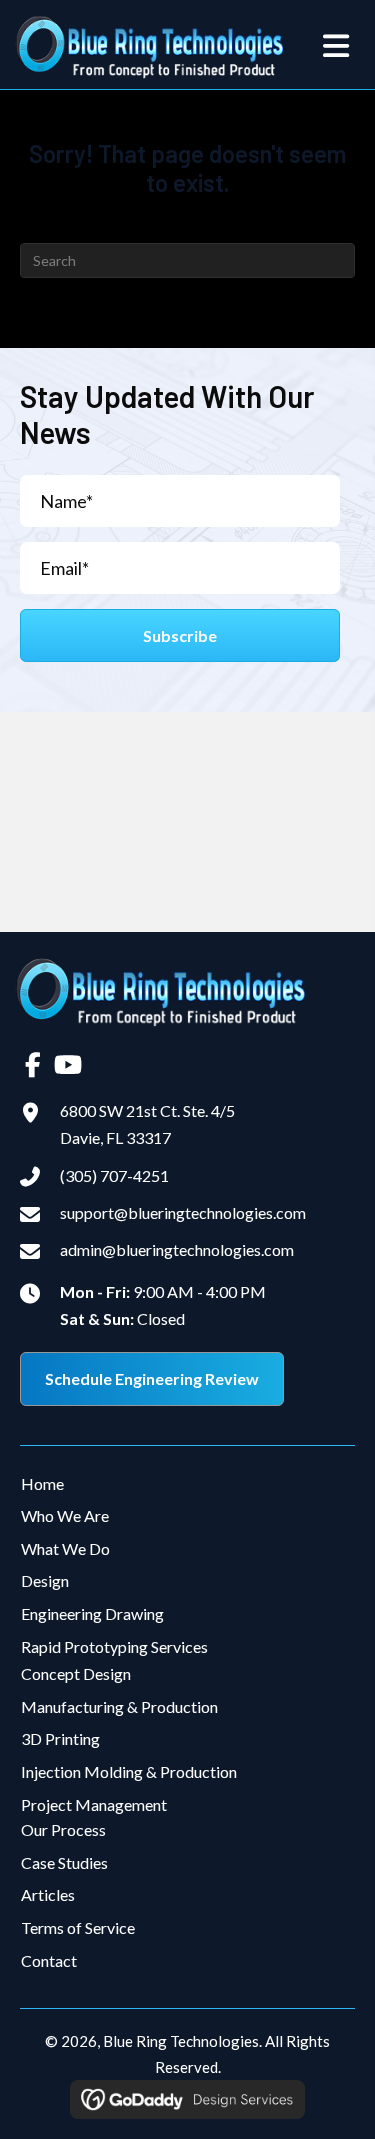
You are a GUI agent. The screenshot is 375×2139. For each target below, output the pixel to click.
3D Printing (60, 1738)
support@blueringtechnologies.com (183, 1212)
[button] (180, 635)
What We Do (65, 1548)
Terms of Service (78, 1927)
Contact (49, 1960)
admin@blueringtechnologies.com (177, 1249)
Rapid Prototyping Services (114, 1646)
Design (45, 1580)
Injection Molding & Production (129, 1771)
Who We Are (65, 1515)
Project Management (94, 1804)
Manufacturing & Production (119, 1706)
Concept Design (76, 1673)
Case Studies (64, 1862)
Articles (48, 1894)
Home (42, 1483)
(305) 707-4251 (114, 1175)
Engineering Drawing (92, 1613)
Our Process (63, 1829)
